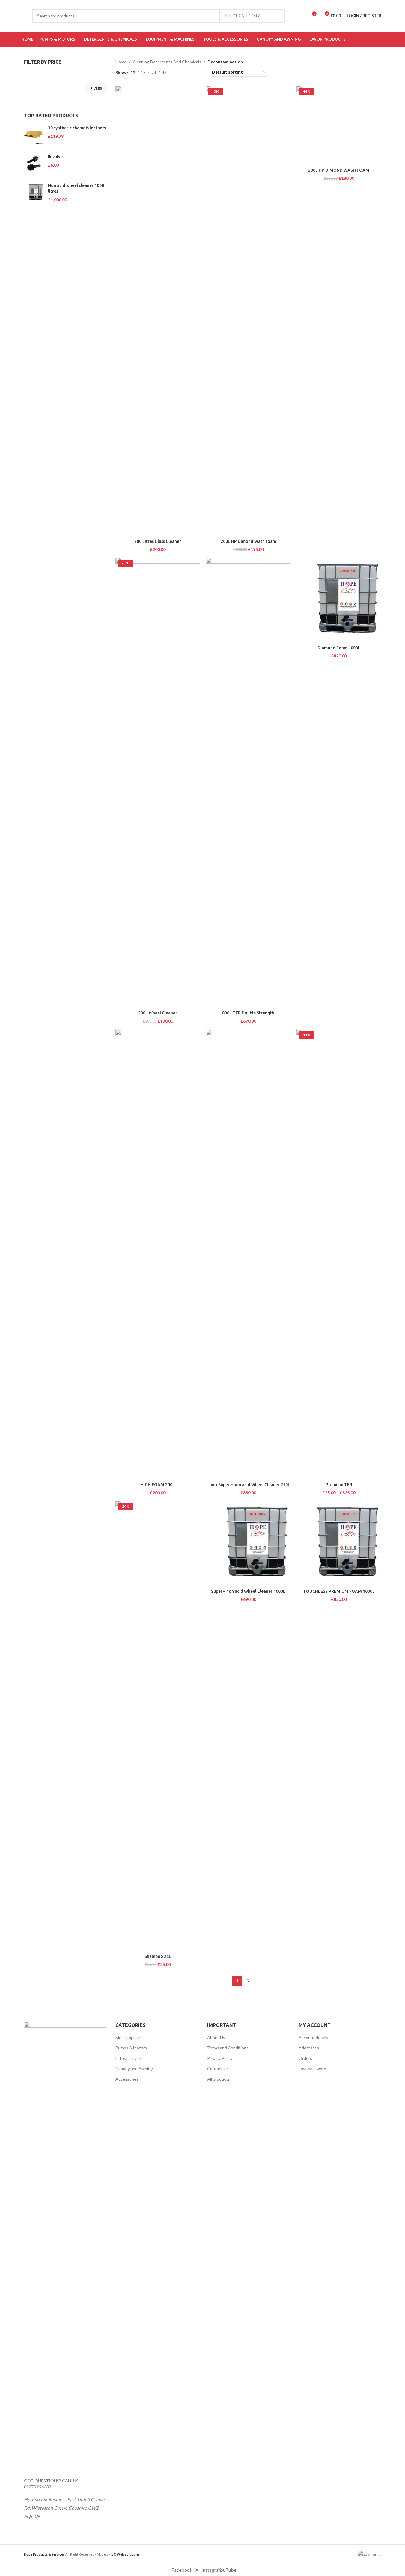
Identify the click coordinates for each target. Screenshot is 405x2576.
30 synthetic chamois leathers (77, 128)
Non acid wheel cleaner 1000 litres (76, 188)
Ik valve (55, 157)
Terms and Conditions (228, 2048)
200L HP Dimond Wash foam (248, 541)
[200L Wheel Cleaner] (158, 783)
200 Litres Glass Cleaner (158, 541)
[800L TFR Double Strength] (248, 783)
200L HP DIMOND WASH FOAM (339, 170)
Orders (305, 2058)
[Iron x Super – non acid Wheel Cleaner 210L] (248, 1254)
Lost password (312, 2068)
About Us (216, 2038)
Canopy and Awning (134, 2068)
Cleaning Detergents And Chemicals (167, 62)
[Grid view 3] (190, 72)
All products (219, 2079)
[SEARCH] (278, 16)
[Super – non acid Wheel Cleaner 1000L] (248, 1543)
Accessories (127, 2079)
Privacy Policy (220, 2058)
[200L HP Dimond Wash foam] (248, 311)
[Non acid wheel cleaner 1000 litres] (34, 193)
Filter (96, 88)
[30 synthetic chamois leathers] (34, 135)
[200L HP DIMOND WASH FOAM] (339, 125)
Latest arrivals (129, 2058)
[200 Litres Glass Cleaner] (158, 311)
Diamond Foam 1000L (339, 648)
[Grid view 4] (200, 72)
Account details (313, 2038)
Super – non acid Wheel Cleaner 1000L (248, 1591)
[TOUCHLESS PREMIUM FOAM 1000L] (339, 1543)
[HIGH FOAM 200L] (158, 1254)
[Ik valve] (34, 164)
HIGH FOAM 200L (158, 1485)
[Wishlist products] (301, 16)
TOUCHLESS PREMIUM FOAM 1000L (339, 1591)
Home (121, 62)
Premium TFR (339, 1485)
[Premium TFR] (339, 1254)
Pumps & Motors (131, 2048)
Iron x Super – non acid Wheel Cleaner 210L (248, 1485)
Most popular (128, 2038)
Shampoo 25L (158, 1956)
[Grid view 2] (181, 72)
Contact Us (218, 2068)
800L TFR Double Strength (248, 1013)
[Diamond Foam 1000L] (339, 600)
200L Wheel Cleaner (158, 1013)
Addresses (309, 2048)
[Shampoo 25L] (158, 1726)
